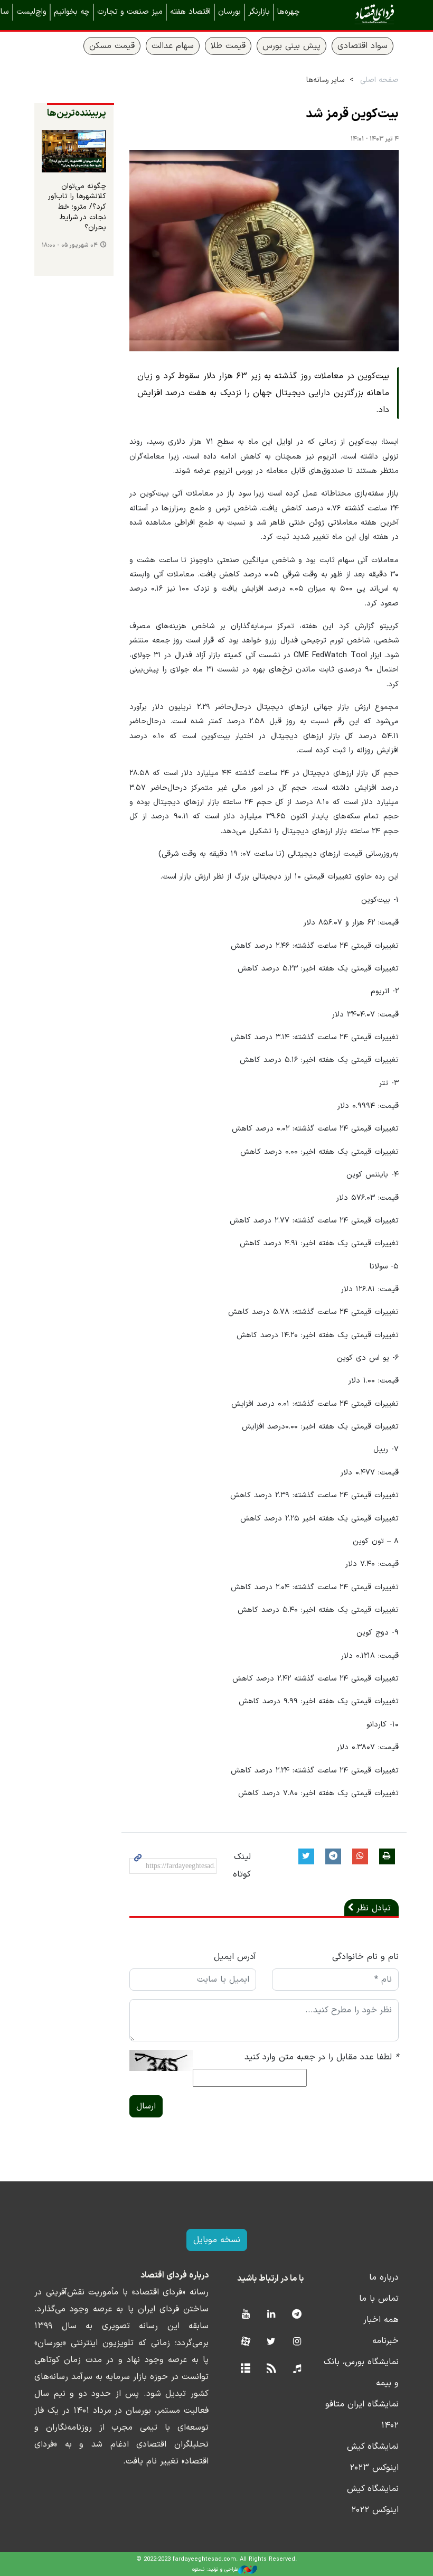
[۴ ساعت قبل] (74, 151)
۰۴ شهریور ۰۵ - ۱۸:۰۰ (70, 245)
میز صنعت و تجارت (130, 12)
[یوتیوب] (245, 2315)
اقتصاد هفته (190, 12)
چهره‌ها (289, 12)
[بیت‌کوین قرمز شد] (264, 251)
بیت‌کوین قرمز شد (352, 114)
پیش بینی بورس (291, 46)
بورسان (229, 12)
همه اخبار (381, 2320)
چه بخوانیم (72, 12)
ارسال (146, 2106)
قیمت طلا (228, 46)
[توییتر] (271, 2342)
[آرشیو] (245, 2369)
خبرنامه (385, 2341)
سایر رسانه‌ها (325, 80)
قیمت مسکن (112, 46)
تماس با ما (379, 2299)
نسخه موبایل (217, 2240)
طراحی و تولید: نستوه (215, 2569)
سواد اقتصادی (363, 46)
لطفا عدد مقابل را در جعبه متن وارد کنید (322, 2057)
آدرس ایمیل (235, 1957)
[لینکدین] (271, 2315)
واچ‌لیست (31, 12)
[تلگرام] (297, 2315)
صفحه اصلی (379, 80)
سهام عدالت (173, 46)
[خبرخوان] (271, 2369)
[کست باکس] (297, 2369)
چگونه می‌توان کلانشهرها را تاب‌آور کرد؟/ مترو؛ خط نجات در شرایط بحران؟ (77, 207)
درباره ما (384, 2278)
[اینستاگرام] (297, 2342)
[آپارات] (245, 2342)
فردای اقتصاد (359, 15)
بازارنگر (259, 12)
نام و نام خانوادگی (365, 1957)
